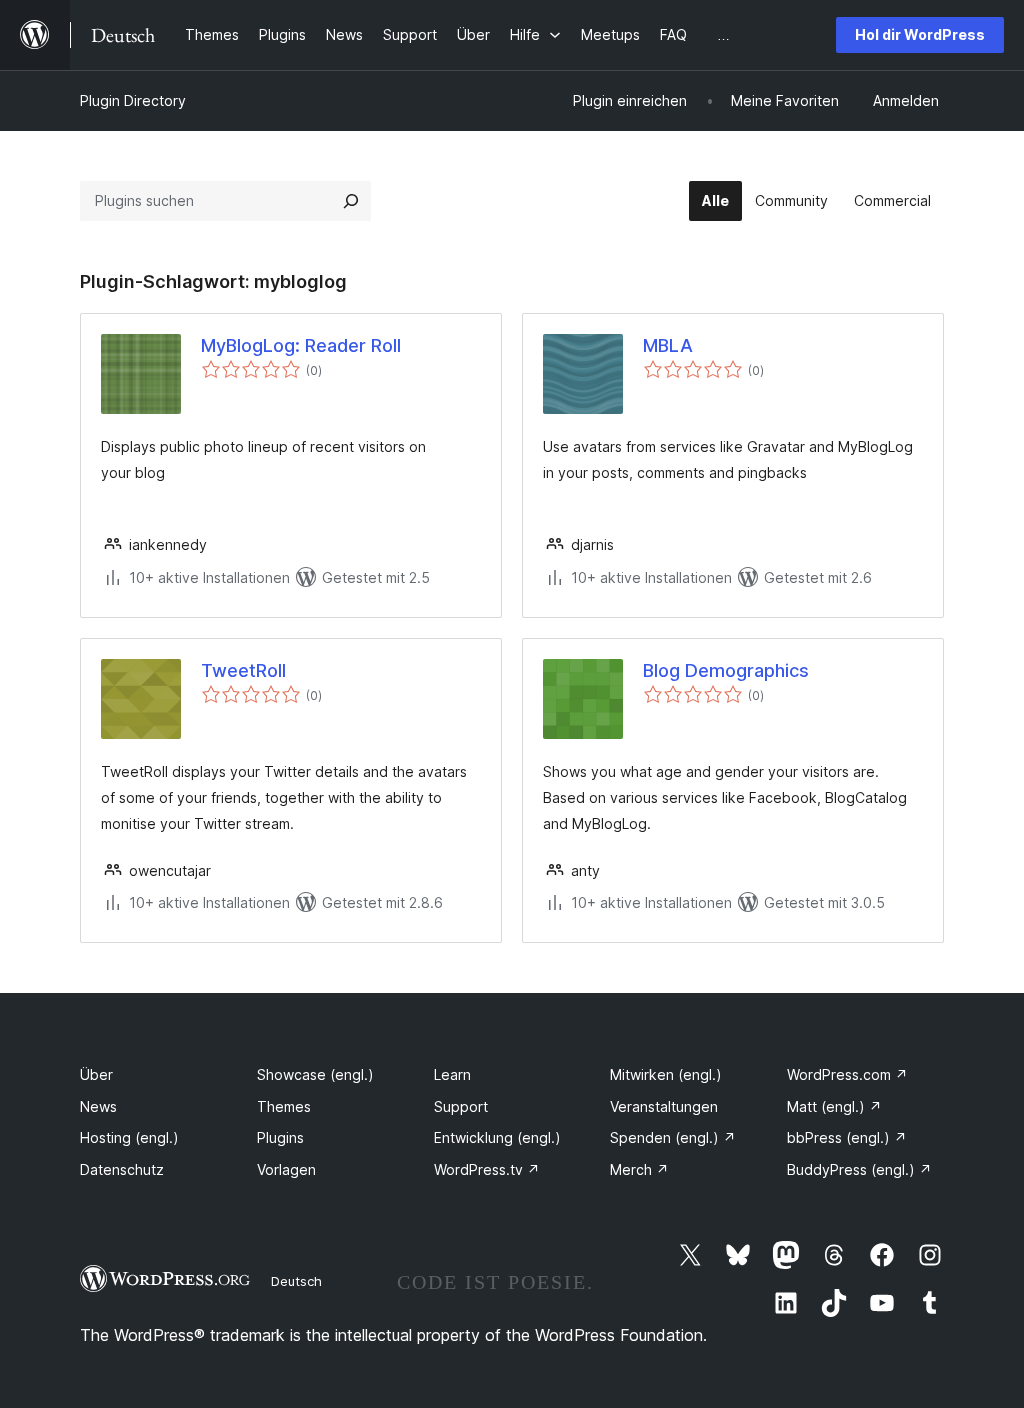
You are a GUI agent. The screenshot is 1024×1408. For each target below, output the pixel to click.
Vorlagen (286, 1169)
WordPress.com (847, 1074)
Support (461, 1106)
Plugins (280, 1137)
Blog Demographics (726, 670)
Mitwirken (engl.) (666, 1074)
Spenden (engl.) (673, 1137)
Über (96, 1074)
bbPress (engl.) (847, 1137)
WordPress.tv (487, 1169)
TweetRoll (243, 670)
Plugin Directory (133, 100)
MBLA (668, 345)
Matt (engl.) (834, 1106)
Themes (284, 1106)
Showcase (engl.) (315, 1074)
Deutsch (296, 1281)
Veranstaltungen (664, 1106)
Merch (639, 1169)
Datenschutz (122, 1169)
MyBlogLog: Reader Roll (301, 345)
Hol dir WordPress (920, 34)
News (98, 1106)
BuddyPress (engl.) (859, 1169)
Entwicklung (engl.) (497, 1137)
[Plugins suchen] (351, 201)
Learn (452, 1074)
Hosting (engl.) (129, 1137)
